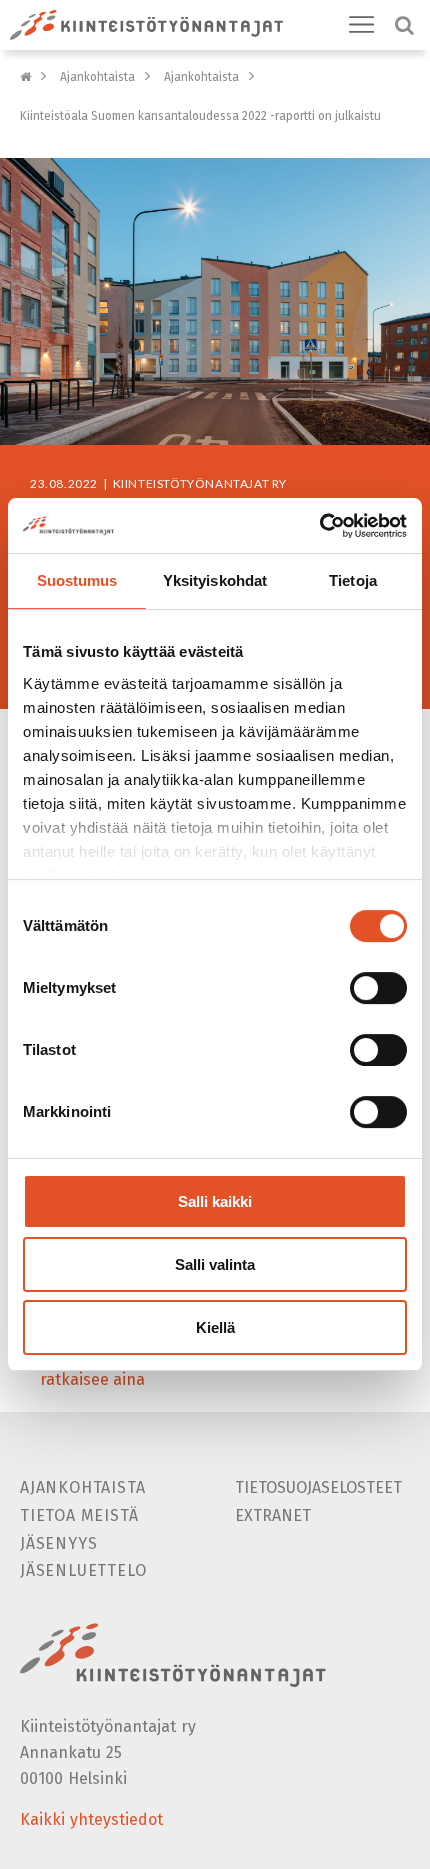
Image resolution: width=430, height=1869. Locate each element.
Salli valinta (215, 1264)
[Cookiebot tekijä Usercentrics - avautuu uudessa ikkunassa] (319, 526)
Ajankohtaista (97, 77)
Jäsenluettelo (83, 1570)
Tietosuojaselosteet (318, 1487)
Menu (362, 25)
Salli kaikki (215, 1201)
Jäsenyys (58, 1543)
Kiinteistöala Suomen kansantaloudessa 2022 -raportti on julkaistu (200, 116)
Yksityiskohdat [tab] (215, 580)
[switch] (378, 988)
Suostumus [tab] (77, 580)
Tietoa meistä (79, 1515)
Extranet (273, 1515)
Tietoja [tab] (353, 580)
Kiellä (215, 1327)
